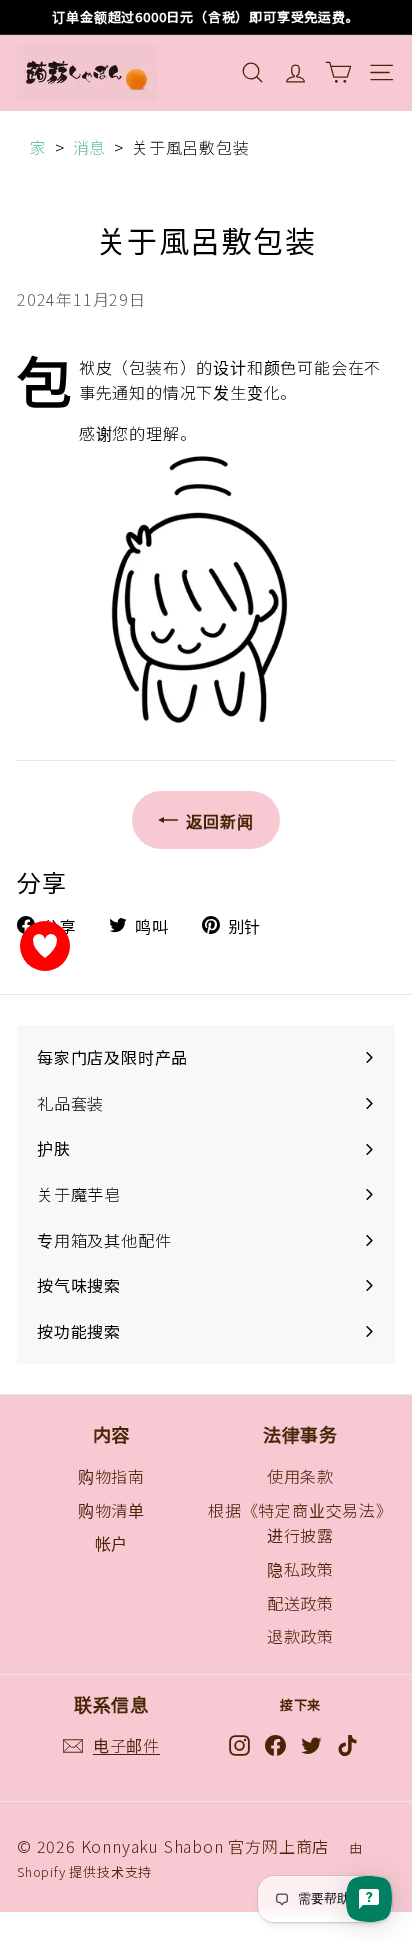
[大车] (338, 72)
